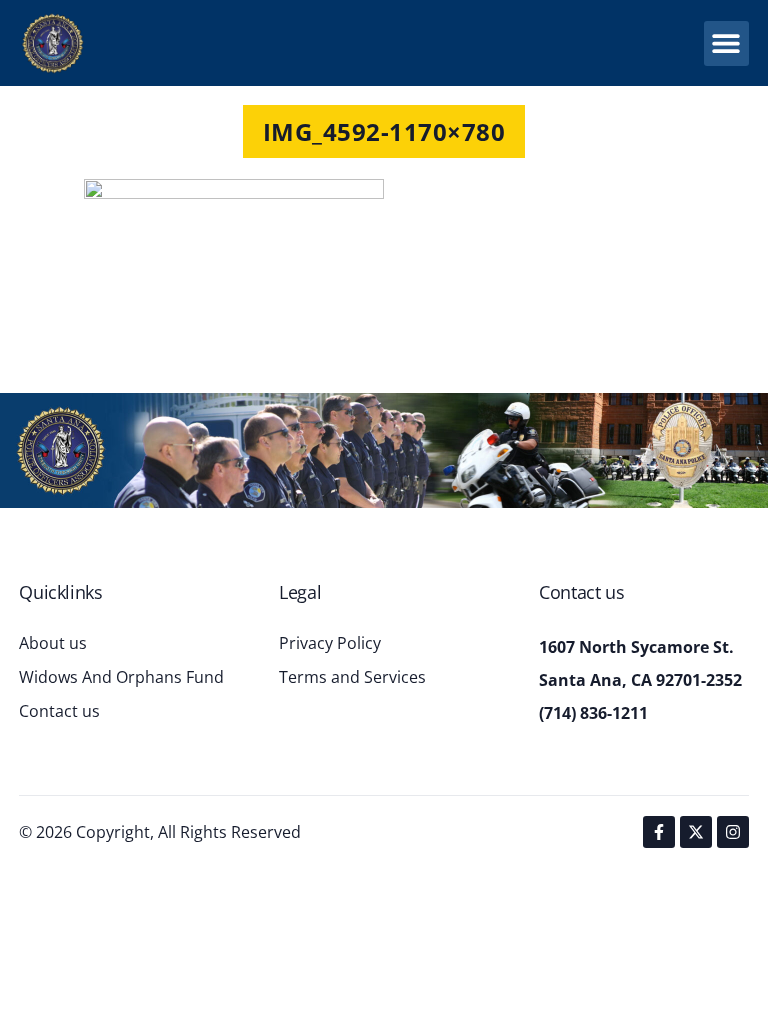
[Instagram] (733, 832)
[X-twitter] (696, 832)
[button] (726, 43)
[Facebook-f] (659, 832)
